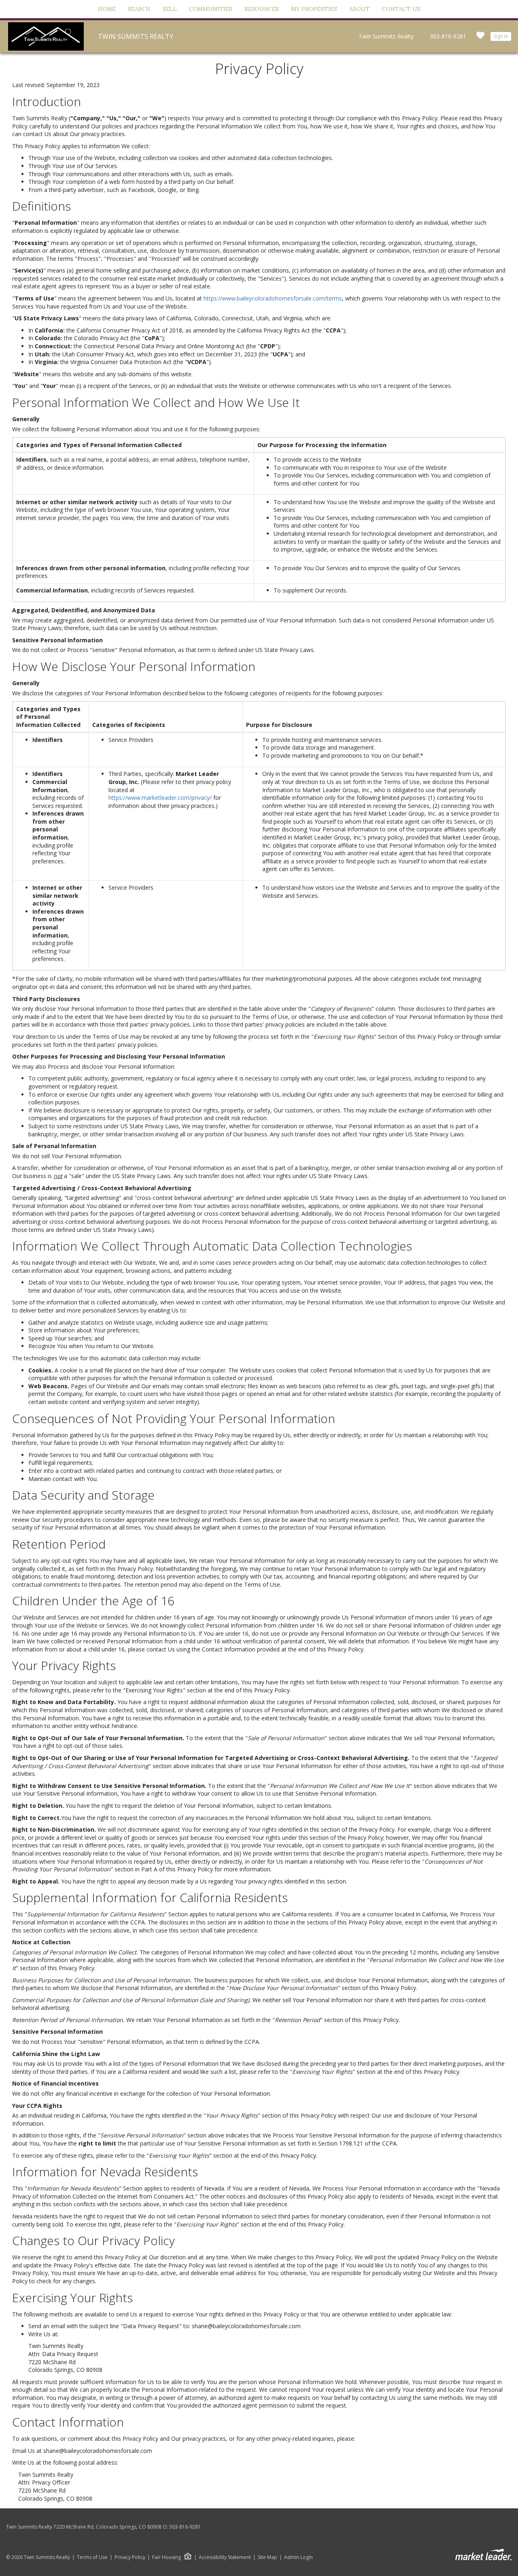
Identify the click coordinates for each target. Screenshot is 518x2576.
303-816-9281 (448, 36)
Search (139, 9)
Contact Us (401, 9)
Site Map (267, 2557)
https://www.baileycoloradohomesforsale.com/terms (273, 298)
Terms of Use (92, 2557)
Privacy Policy (130, 2557)
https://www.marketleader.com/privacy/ (160, 798)
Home (107, 9)
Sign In (501, 36)
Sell (170, 9)
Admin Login (298, 2557)
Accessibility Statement (225, 2557)
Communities (211, 9)
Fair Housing (167, 2557)
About (360, 9)
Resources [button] (262, 9)
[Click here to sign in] (480, 38)
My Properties (314, 9)
